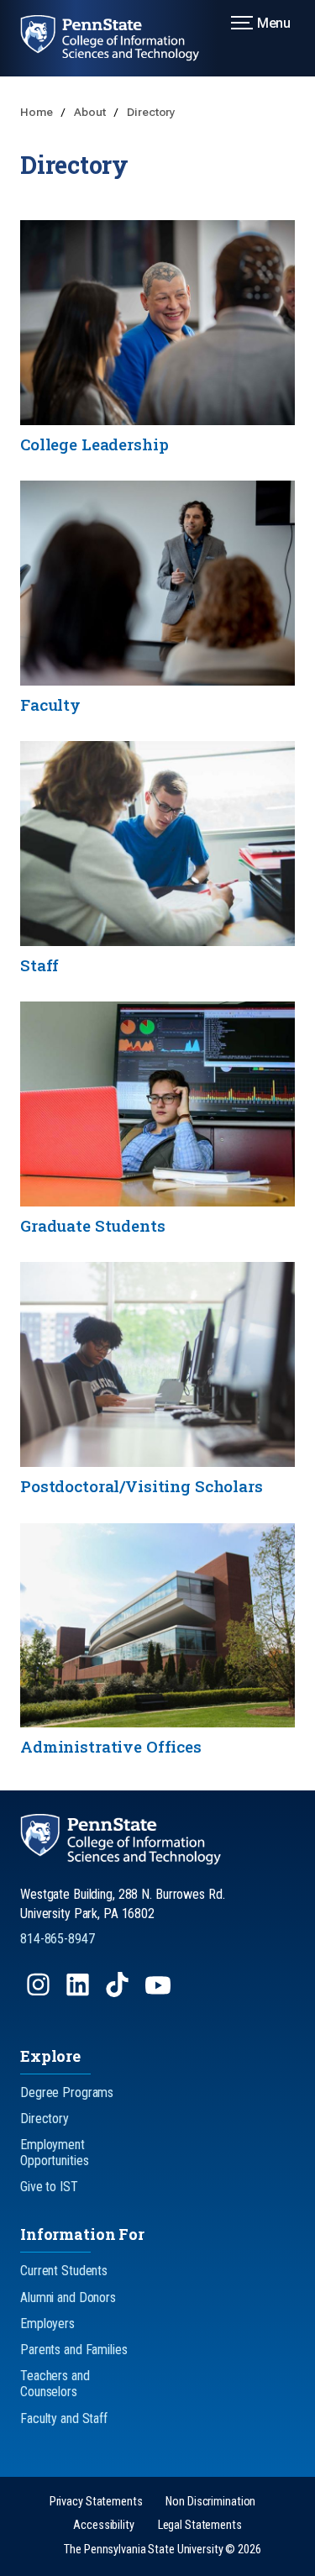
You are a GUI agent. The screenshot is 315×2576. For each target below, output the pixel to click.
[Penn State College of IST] (120, 38)
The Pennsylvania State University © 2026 (162, 2550)
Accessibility (103, 2525)
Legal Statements (200, 2525)
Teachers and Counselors (55, 2384)
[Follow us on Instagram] (40, 1992)
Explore (50, 2056)
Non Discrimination (210, 2502)
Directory (151, 112)
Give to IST (49, 2187)
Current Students (64, 2271)
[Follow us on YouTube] (160, 1992)
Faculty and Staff (64, 2418)
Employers (47, 2324)
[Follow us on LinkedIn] (79, 1992)
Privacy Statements (96, 2502)
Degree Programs (67, 2092)
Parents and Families (74, 2350)
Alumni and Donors (68, 2297)
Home (37, 112)
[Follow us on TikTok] (119, 1992)
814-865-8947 (58, 1939)
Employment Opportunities (54, 2153)
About (91, 112)
